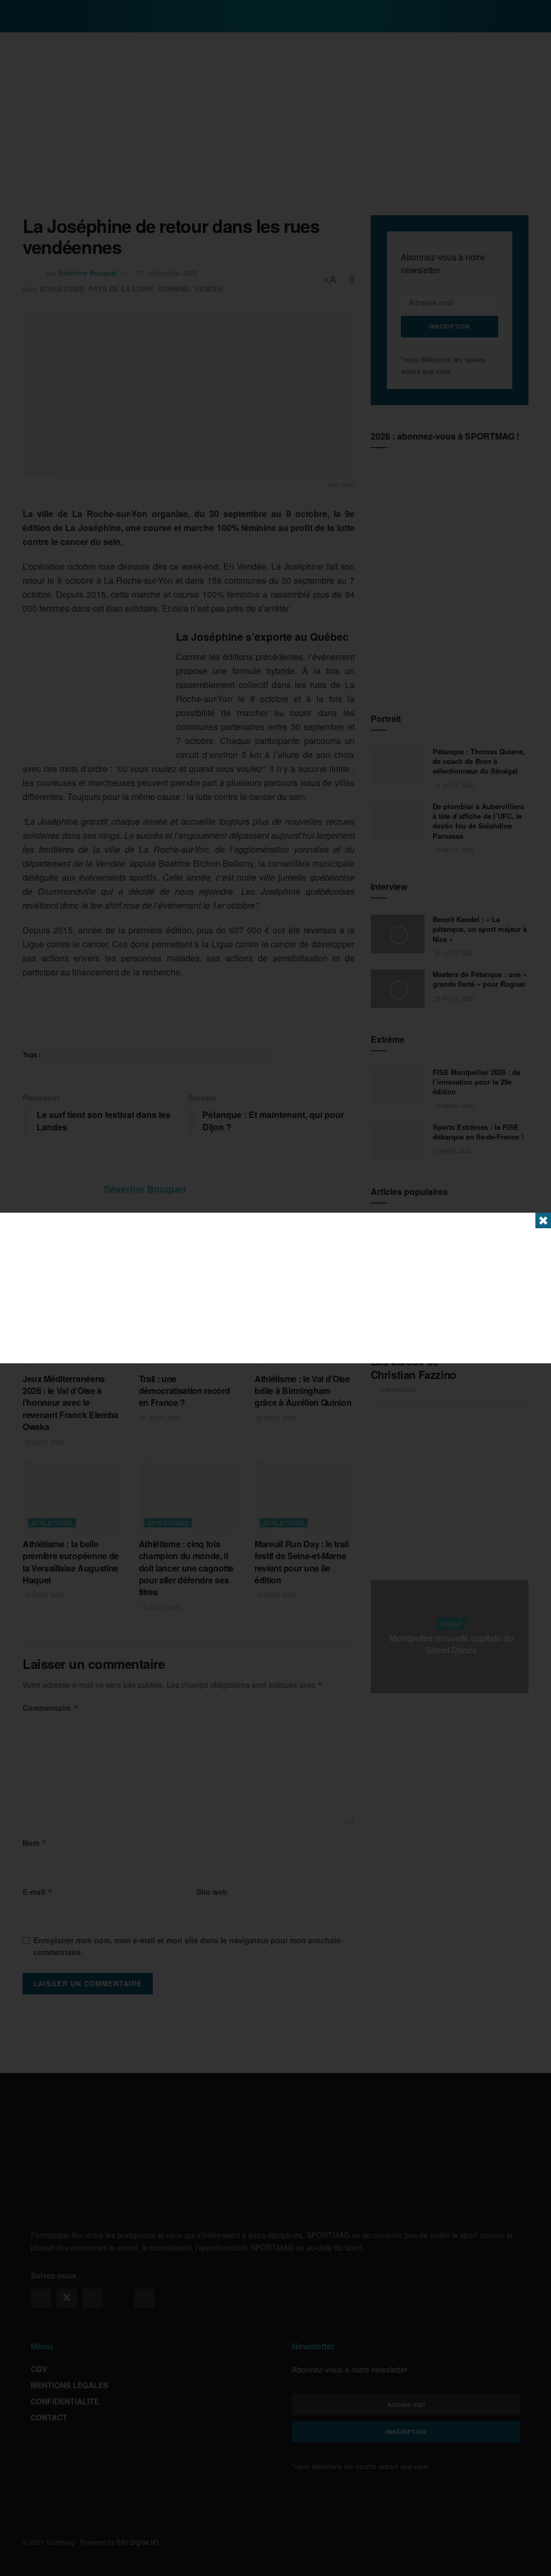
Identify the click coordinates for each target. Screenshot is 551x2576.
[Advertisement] (275, 1288)
